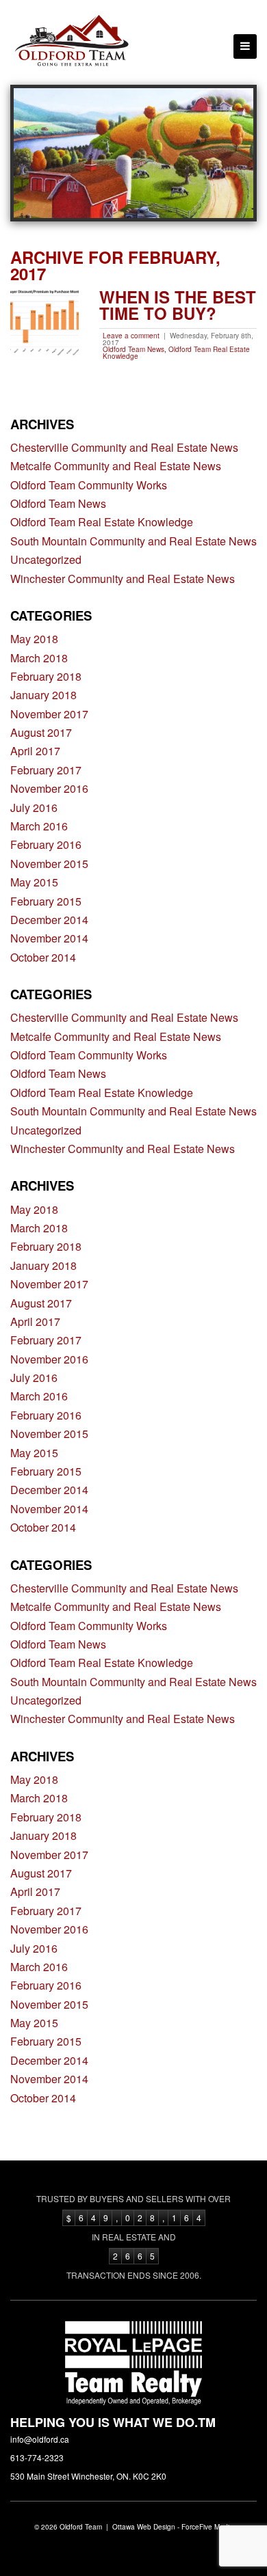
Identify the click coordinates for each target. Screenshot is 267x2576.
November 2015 (49, 864)
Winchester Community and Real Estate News (123, 579)
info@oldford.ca (40, 2439)
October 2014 (43, 957)
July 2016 (34, 808)
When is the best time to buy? (178, 305)
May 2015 (34, 882)
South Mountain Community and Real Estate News (133, 541)
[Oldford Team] (72, 42)
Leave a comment (131, 336)
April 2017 (35, 751)
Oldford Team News (133, 349)
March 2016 (39, 826)
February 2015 (46, 901)
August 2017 (41, 732)
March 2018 (39, 658)
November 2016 (49, 788)
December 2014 (49, 920)
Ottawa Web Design (144, 2527)
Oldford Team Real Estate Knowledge (176, 353)
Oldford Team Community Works (89, 485)
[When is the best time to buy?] (44, 323)
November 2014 (49, 938)
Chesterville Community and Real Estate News (124, 447)
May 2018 (34, 639)
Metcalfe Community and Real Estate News (116, 466)
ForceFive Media (207, 2527)
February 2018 (46, 676)
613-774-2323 (37, 2457)
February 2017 (46, 770)
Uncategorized (46, 559)
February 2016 (46, 844)
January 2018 (43, 695)
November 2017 (49, 714)
